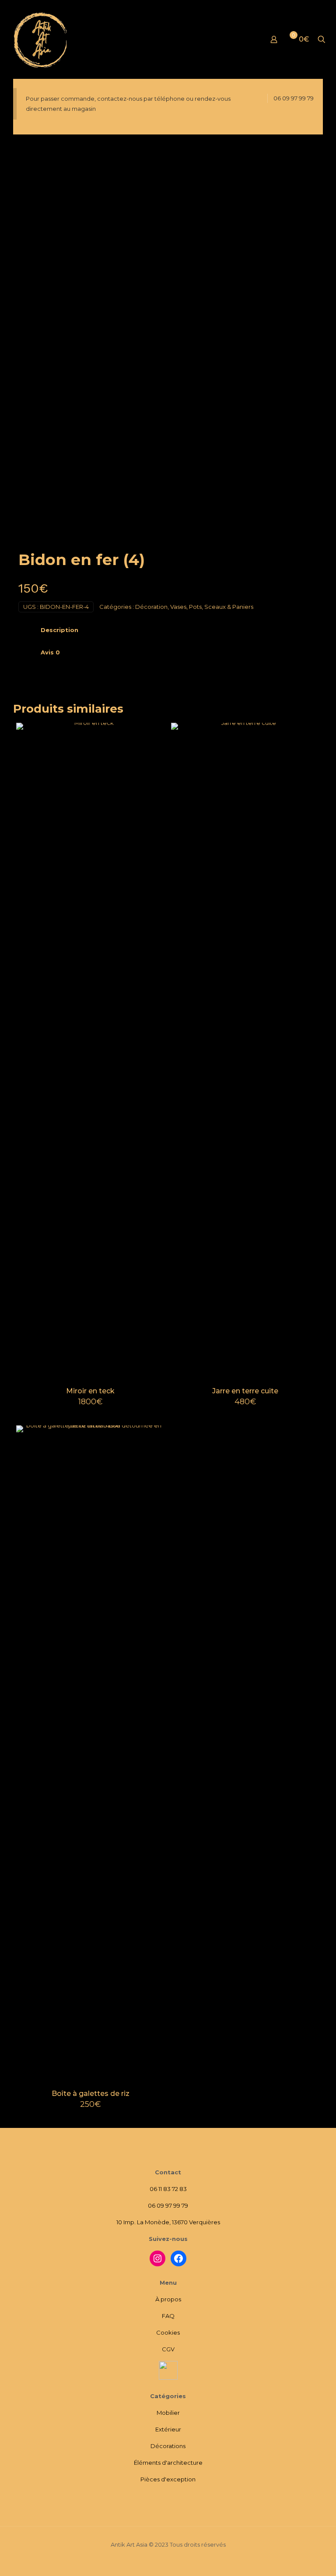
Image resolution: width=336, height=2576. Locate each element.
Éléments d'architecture (168, 2463)
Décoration (151, 607)
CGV (168, 2349)
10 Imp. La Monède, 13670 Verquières (168, 2222)
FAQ (168, 2316)
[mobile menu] (243, 39)
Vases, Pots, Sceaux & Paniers (212, 607)
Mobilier (168, 2413)
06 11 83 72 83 (168, 2189)
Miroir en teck (90, 1391)
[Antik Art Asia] (42, 39)
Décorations (168, 2446)
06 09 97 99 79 (294, 98)
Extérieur (168, 2429)
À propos (168, 2299)
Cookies (168, 2332)
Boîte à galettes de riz (91, 2094)
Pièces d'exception (168, 2479)
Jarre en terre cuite (245, 1391)
